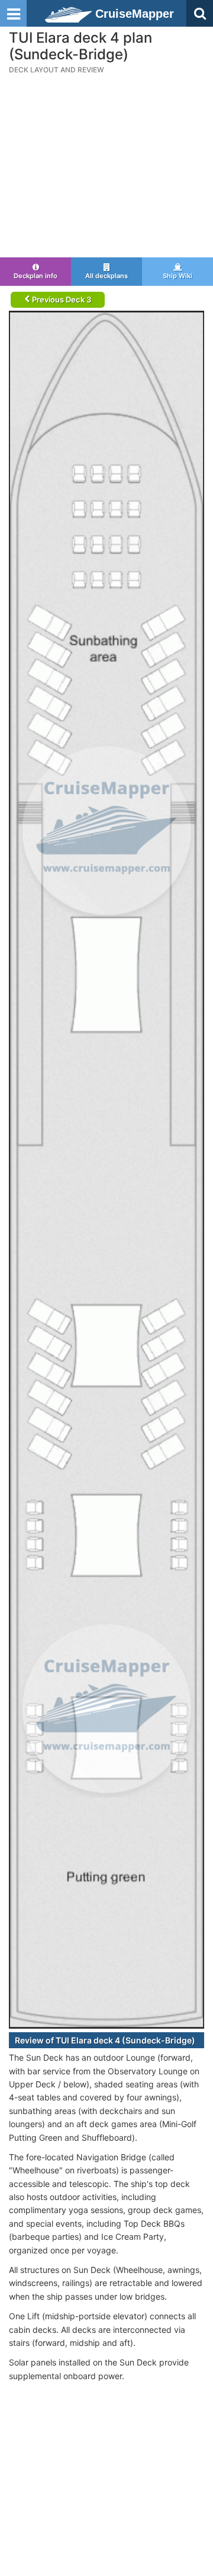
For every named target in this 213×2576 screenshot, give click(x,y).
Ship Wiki (177, 276)
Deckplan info (35, 276)
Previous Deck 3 (61, 299)
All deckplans (106, 276)
